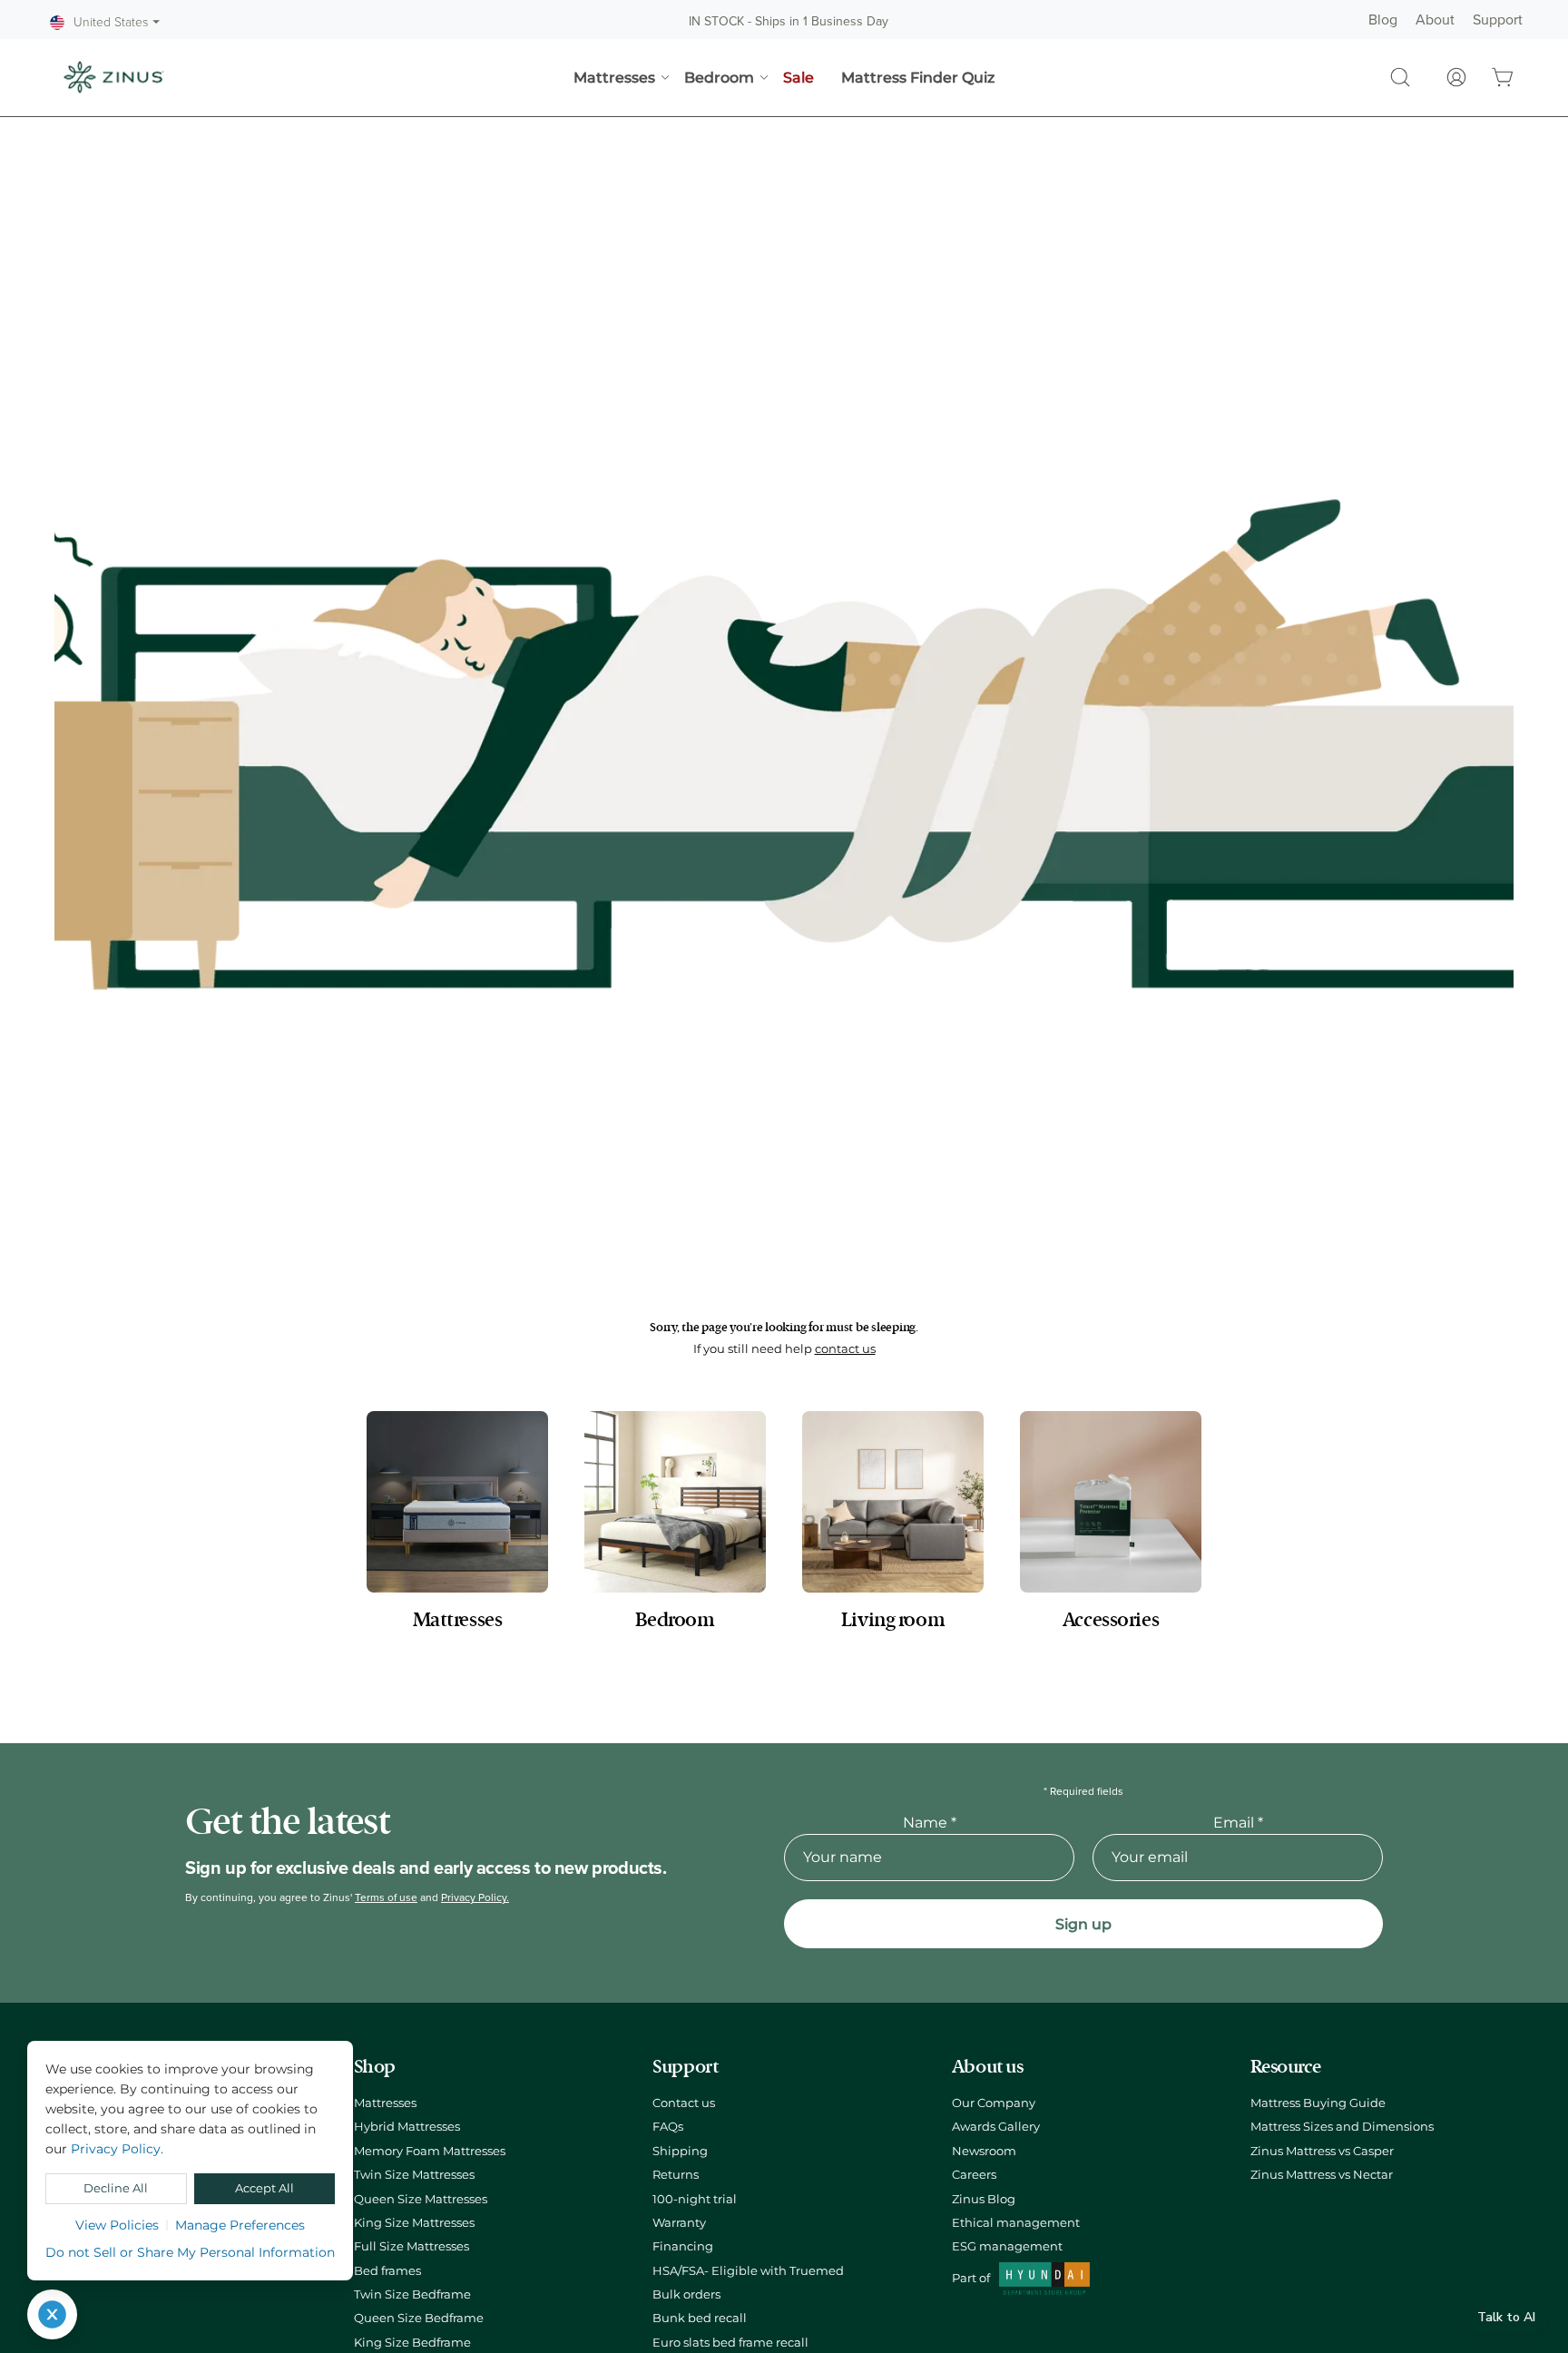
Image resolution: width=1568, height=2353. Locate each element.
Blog (1383, 20)
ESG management (1007, 2246)
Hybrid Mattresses (407, 2127)
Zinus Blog (984, 2199)
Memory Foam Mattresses (430, 2151)
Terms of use (386, 1897)
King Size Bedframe (412, 2343)
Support (1498, 20)
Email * (1238, 1823)
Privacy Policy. (475, 1897)
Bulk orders (686, 2294)
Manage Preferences (240, 2225)
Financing (683, 2246)
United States (117, 23)
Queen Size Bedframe (419, 2318)
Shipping (680, 2151)
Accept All (265, 2188)
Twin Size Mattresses (414, 2175)
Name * (930, 1823)
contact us (845, 1349)
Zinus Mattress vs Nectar (1322, 2175)
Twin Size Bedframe (412, 2294)
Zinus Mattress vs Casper (1322, 2151)
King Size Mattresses (414, 2223)
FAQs (668, 2127)
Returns (676, 2175)
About (1435, 20)
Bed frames (387, 2271)
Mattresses (385, 2103)
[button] (1400, 77)
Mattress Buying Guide (1318, 2103)
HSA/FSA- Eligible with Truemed (748, 2271)
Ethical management (1016, 2223)
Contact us (684, 2103)
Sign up (1083, 1924)
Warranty (679, 2223)
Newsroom (984, 2151)
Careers (974, 2175)
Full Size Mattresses (412, 2246)
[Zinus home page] (113, 77)
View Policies (117, 2225)
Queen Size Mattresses (421, 2199)
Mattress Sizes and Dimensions (1342, 2127)
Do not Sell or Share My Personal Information (190, 2252)
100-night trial (695, 2199)
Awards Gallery (996, 2127)
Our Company (994, 2103)
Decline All (116, 2188)
